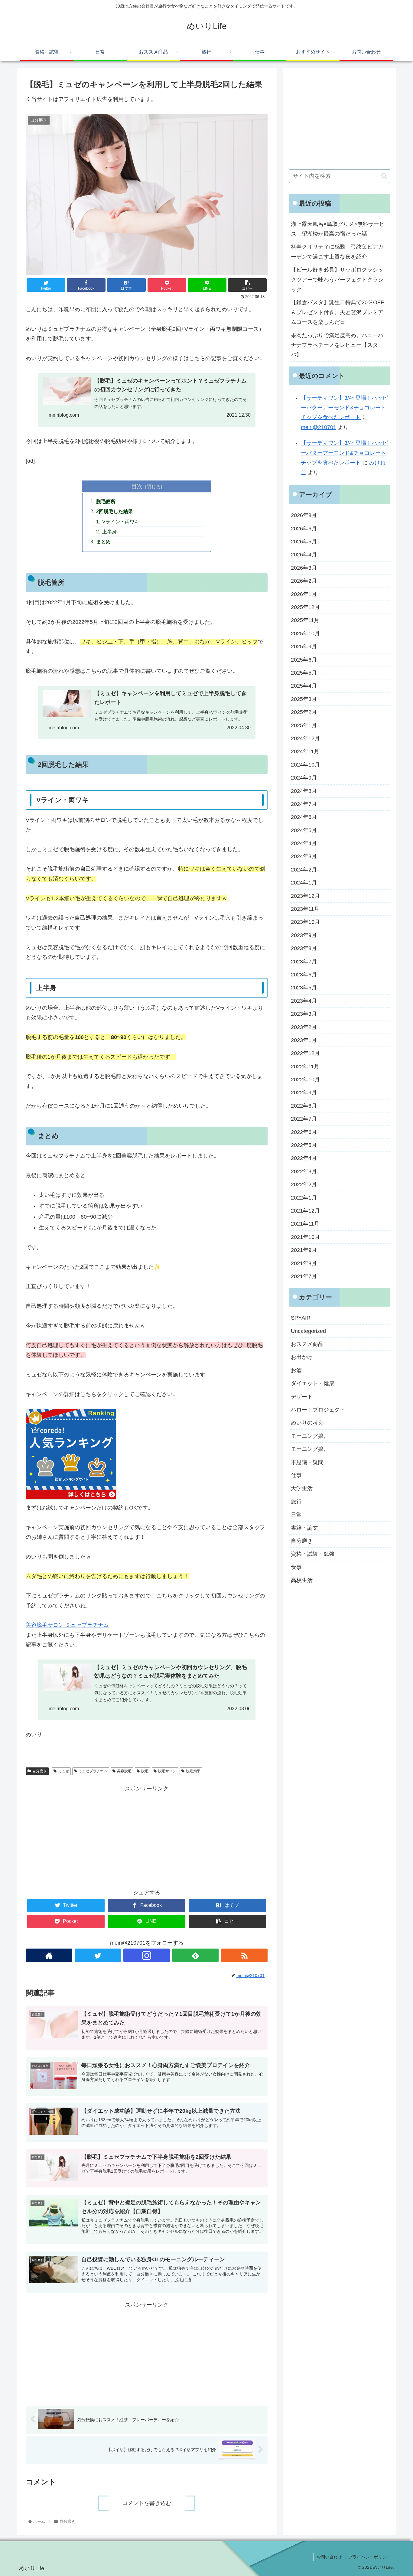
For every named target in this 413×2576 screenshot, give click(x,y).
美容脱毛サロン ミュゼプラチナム (67, 1625)
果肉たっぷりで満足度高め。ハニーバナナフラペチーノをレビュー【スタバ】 (337, 345)
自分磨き (40, 1771)
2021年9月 (304, 1250)
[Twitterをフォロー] (98, 1955)
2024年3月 (304, 856)
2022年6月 (304, 1132)
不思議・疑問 (307, 1462)
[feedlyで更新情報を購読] (196, 1955)
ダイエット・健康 (313, 1383)
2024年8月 (304, 791)
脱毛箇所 (106, 501)
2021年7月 (304, 1276)
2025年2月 (304, 712)
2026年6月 (304, 528)
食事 (296, 1567)
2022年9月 (304, 1093)
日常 (296, 1514)
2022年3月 (304, 1171)
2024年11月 (305, 751)
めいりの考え (307, 1423)
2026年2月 (304, 581)
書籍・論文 (304, 1528)
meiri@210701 (319, 427)
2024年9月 (304, 777)
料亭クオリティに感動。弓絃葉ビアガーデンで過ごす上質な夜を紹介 (337, 252)
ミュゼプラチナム (93, 1771)
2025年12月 (305, 607)
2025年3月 (304, 699)
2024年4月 (304, 843)
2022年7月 (304, 1119)
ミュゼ (63, 1771)
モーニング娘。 (310, 1436)
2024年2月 (304, 869)
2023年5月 (304, 988)
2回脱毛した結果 (114, 511)
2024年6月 (304, 817)
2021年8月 (304, 1263)
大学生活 (302, 1488)
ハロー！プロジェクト (318, 1409)
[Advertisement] (147, 1836)
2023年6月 (304, 974)
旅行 (296, 1501)
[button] (384, 176)
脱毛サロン (167, 1771)
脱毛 (145, 1771)
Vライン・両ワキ (121, 522)
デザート (302, 1396)
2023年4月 (304, 1001)
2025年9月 (304, 646)
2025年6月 (304, 659)
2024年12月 (305, 738)
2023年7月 (304, 961)
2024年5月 (304, 830)
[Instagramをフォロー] (147, 1955)
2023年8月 (304, 948)
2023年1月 (304, 1040)
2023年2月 (304, 1027)
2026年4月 (304, 555)
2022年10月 (305, 1079)
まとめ (103, 542)
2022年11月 (305, 1066)
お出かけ (302, 1357)
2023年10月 (305, 922)
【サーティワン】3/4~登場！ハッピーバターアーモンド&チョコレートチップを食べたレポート (344, 408)
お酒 (296, 1370)
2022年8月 (304, 1106)
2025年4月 (304, 686)
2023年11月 (305, 909)
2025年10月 (305, 633)
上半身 (109, 532)
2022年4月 (304, 1158)
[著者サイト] (49, 1955)
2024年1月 (304, 883)
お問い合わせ (329, 2557)
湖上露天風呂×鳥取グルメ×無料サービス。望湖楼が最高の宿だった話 (338, 229)
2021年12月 (305, 1210)
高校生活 (302, 1580)
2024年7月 (304, 804)
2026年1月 (304, 594)
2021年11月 (305, 1224)
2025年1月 (304, 725)
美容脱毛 (124, 1771)
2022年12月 (305, 1053)
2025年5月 (304, 672)
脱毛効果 (193, 1771)
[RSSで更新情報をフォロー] (244, 1955)
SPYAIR (301, 1318)
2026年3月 (304, 568)
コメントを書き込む (147, 2503)
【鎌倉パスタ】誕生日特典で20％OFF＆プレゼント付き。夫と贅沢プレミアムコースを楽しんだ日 (337, 312)
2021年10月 (305, 1237)
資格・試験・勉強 (313, 1554)
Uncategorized (308, 1331)
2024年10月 (305, 764)
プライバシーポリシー (369, 2557)
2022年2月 (304, 1184)
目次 (137, 486)
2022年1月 (304, 1197)
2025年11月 (305, 620)
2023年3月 (304, 1014)
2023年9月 (304, 935)
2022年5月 (304, 1145)
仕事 (296, 1475)
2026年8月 (304, 515)
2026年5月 (304, 541)
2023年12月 (305, 896)
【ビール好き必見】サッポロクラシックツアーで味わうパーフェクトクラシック (337, 280)
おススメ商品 (307, 1344)
